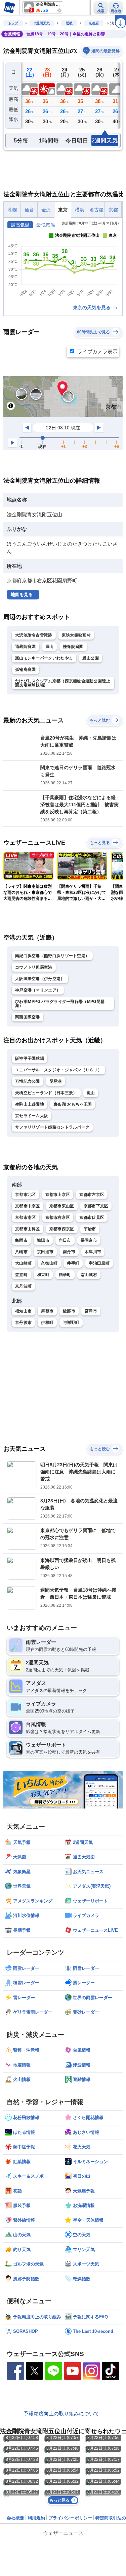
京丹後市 (23, 1323)
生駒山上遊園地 (30, 1104)
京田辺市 (45, 1252)
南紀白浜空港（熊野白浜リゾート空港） (52, 956)
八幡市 (21, 1252)
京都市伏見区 (92, 1217)
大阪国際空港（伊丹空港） (40, 979)
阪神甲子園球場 (30, 1058)
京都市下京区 (96, 1206)
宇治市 (90, 1229)
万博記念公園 (28, 1081)
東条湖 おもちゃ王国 (73, 1104)
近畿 (69, 23)
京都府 (94, 23)
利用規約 (36, 2518)
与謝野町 (71, 1323)
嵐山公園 (91, 658)
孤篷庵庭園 (26, 670)
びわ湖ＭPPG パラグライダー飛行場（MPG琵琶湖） (60, 1004)
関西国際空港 (28, 1017)
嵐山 (50, 647)
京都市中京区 (28, 1206)
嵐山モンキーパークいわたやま (44, 658)
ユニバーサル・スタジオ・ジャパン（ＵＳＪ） (58, 1070)
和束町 (43, 1275)
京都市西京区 (62, 1229)
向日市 (65, 1240)
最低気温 (46, 225)
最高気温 (20, 225)
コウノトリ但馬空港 (34, 967)
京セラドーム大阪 (32, 1116)
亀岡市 (21, 1240)
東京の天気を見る (92, 307)
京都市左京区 (92, 1195)
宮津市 (91, 1311)
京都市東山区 (62, 1206)
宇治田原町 (99, 1263)
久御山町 (49, 1263)
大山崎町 (23, 1263)
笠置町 (21, 1275)
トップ (13, 23)
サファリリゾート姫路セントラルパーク (52, 1127)
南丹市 (69, 1252)
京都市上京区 (58, 1195)
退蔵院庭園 (26, 647)
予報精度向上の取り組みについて (61, 2414)
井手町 (73, 1263)
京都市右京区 (58, 1217)
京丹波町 (23, 1286)
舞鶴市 (47, 1311)
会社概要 (15, 2518)
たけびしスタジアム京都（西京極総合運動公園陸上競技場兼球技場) (63, 683)
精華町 (65, 1275)
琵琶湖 (56, 1081)
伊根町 (47, 1323)
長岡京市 (89, 1240)
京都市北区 (26, 1195)
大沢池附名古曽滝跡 (34, 635)
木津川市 (93, 1252)
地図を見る (22, 595)
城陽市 (43, 1240)
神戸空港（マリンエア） (38, 990)
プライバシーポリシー (70, 2518)
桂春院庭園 (73, 647)
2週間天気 (42, 23)
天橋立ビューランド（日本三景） (46, 1093)
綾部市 (69, 1311)
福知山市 (23, 1311)
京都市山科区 (28, 1229)
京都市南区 (26, 1217)
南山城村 (89, 1275)
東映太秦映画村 (76, 635)
